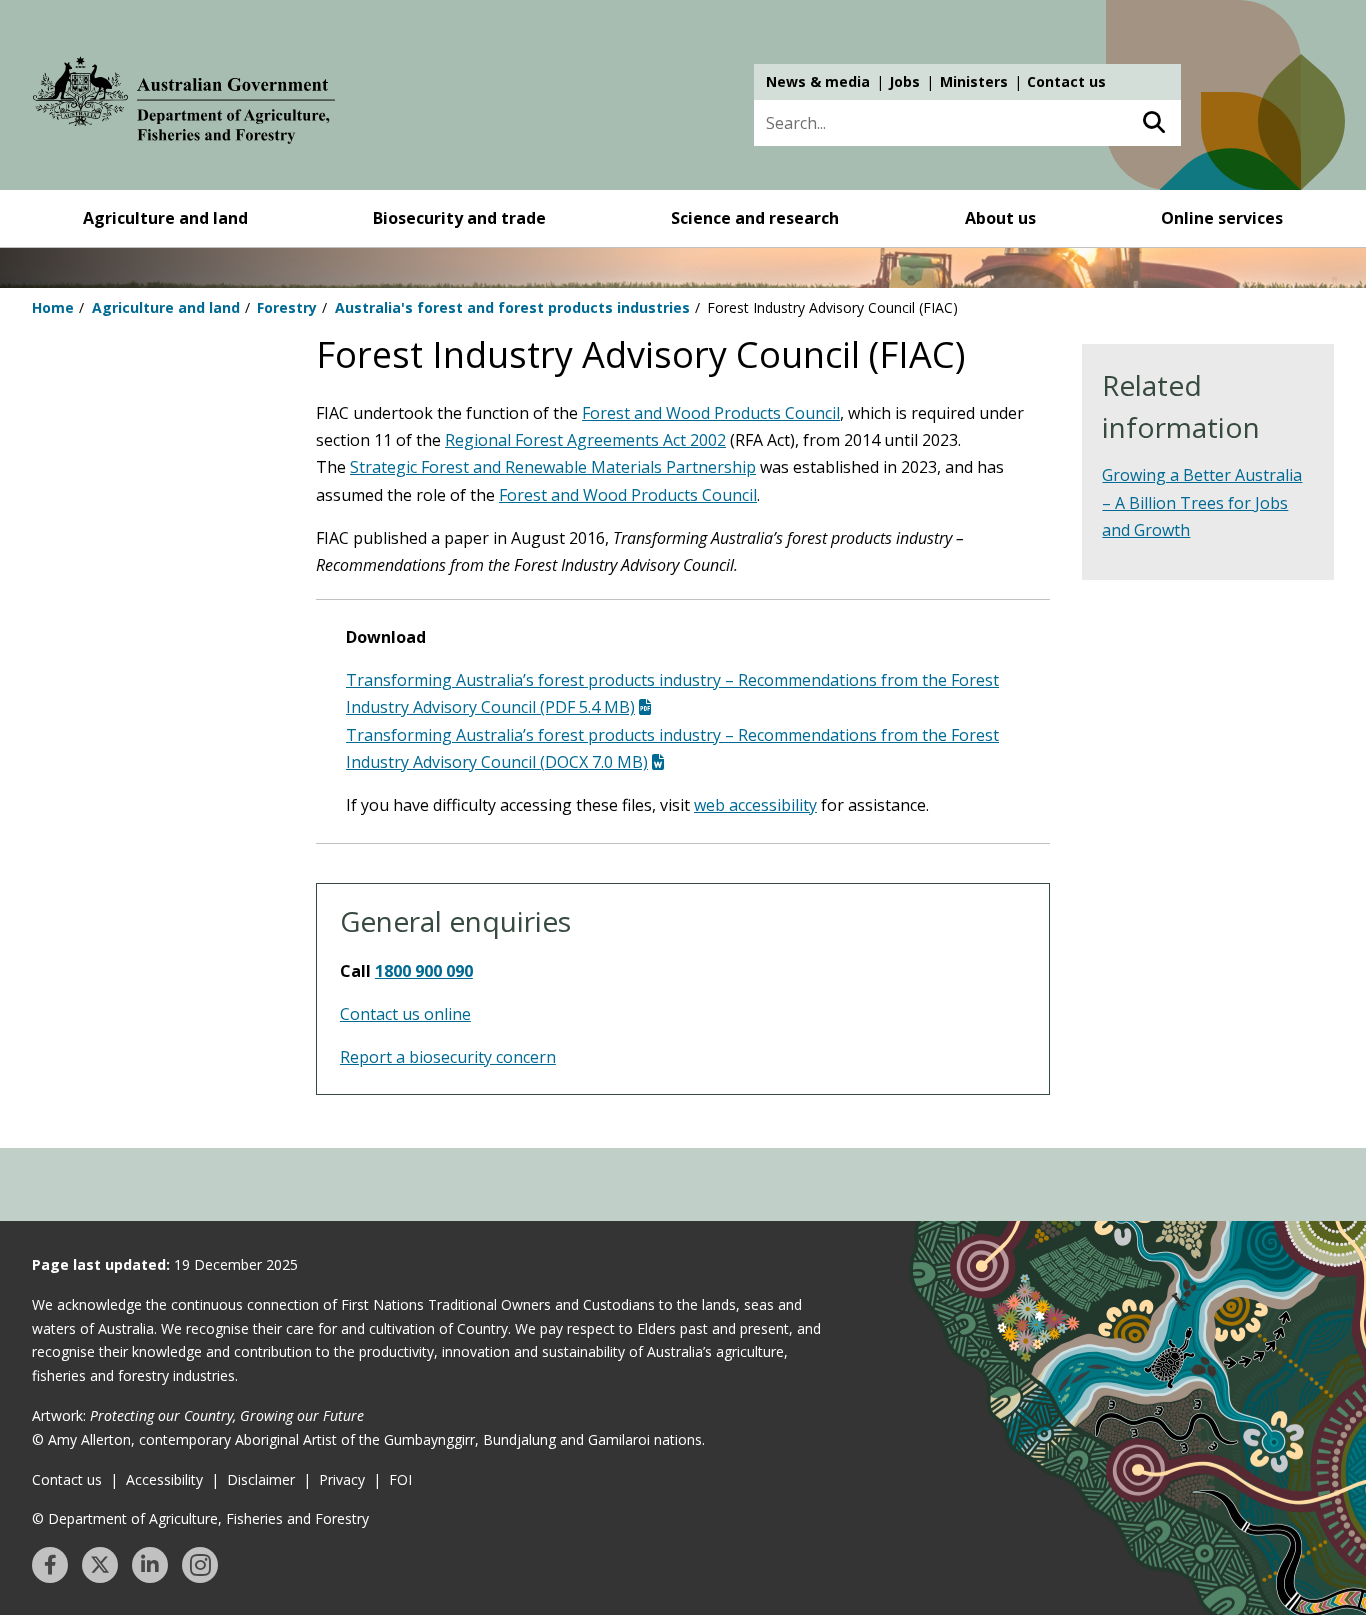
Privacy (342, 1479)
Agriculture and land (165, 218)
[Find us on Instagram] (200, 1565)
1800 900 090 (424, 971)
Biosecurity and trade (459, 218)
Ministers (974, 81)
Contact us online (405, 1014)
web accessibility (755, 805)
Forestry (287, 307)
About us (1000, 218)
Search (1153, 123)
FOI (400, 1479)
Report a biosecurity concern (448, 1057)
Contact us (1066, 81)
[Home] (184, 104)
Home (53, 307)
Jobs (904, 81)
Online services (1222, 218)
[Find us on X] (100, 1565)
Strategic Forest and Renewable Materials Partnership (553, 467)
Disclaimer (261, 1479)
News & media (818, 81)
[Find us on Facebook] (50, 1565)
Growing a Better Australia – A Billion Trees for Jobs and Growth (1202, 502)
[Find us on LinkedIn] (150, 1565)
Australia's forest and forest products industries (512, 307)
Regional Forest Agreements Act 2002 (585, 440)
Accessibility (164, 1479)
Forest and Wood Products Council (711, 413)
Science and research (755, 218)
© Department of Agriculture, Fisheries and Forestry (200, 1518)
